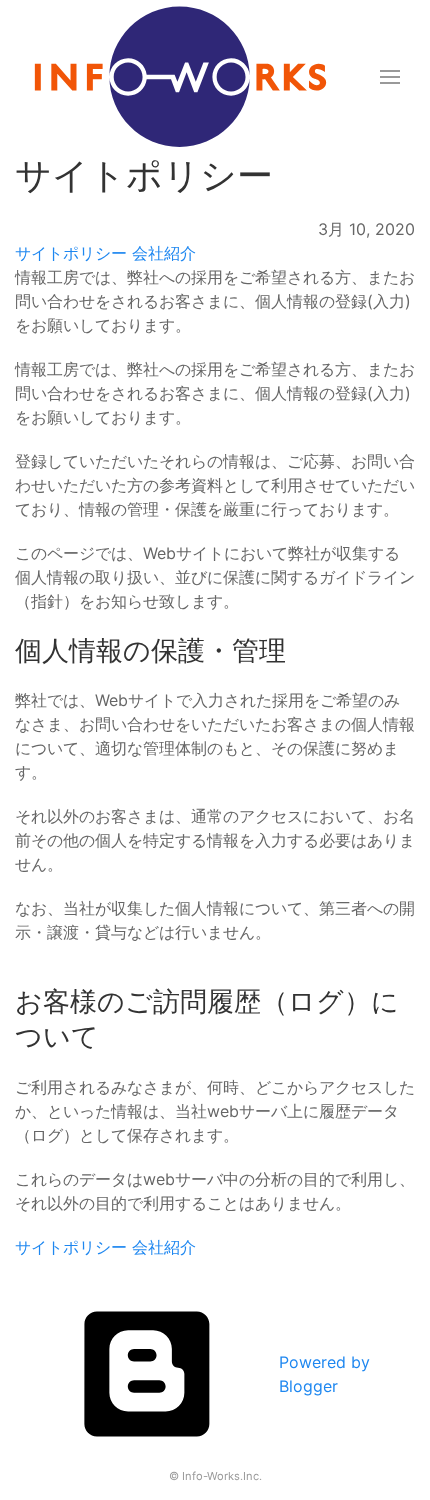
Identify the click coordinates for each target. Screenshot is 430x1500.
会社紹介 (164, 253)
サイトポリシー (71, 253)
